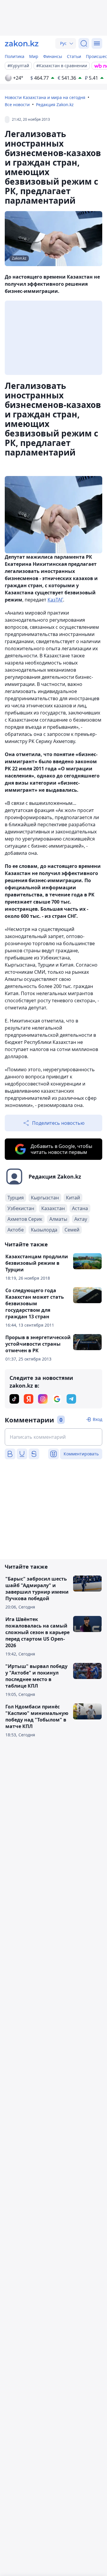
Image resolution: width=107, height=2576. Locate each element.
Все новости (17, 105)
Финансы (53, 56)
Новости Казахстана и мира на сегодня (45, 97)
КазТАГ (55, 600)
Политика (15, 56)
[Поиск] (84, 43)
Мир (34, 56)
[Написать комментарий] (53, 1437)
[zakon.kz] (22, 43)
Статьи (74, 56)
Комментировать (81, 1454)
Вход (97, 1419)
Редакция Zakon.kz (55, 105)
